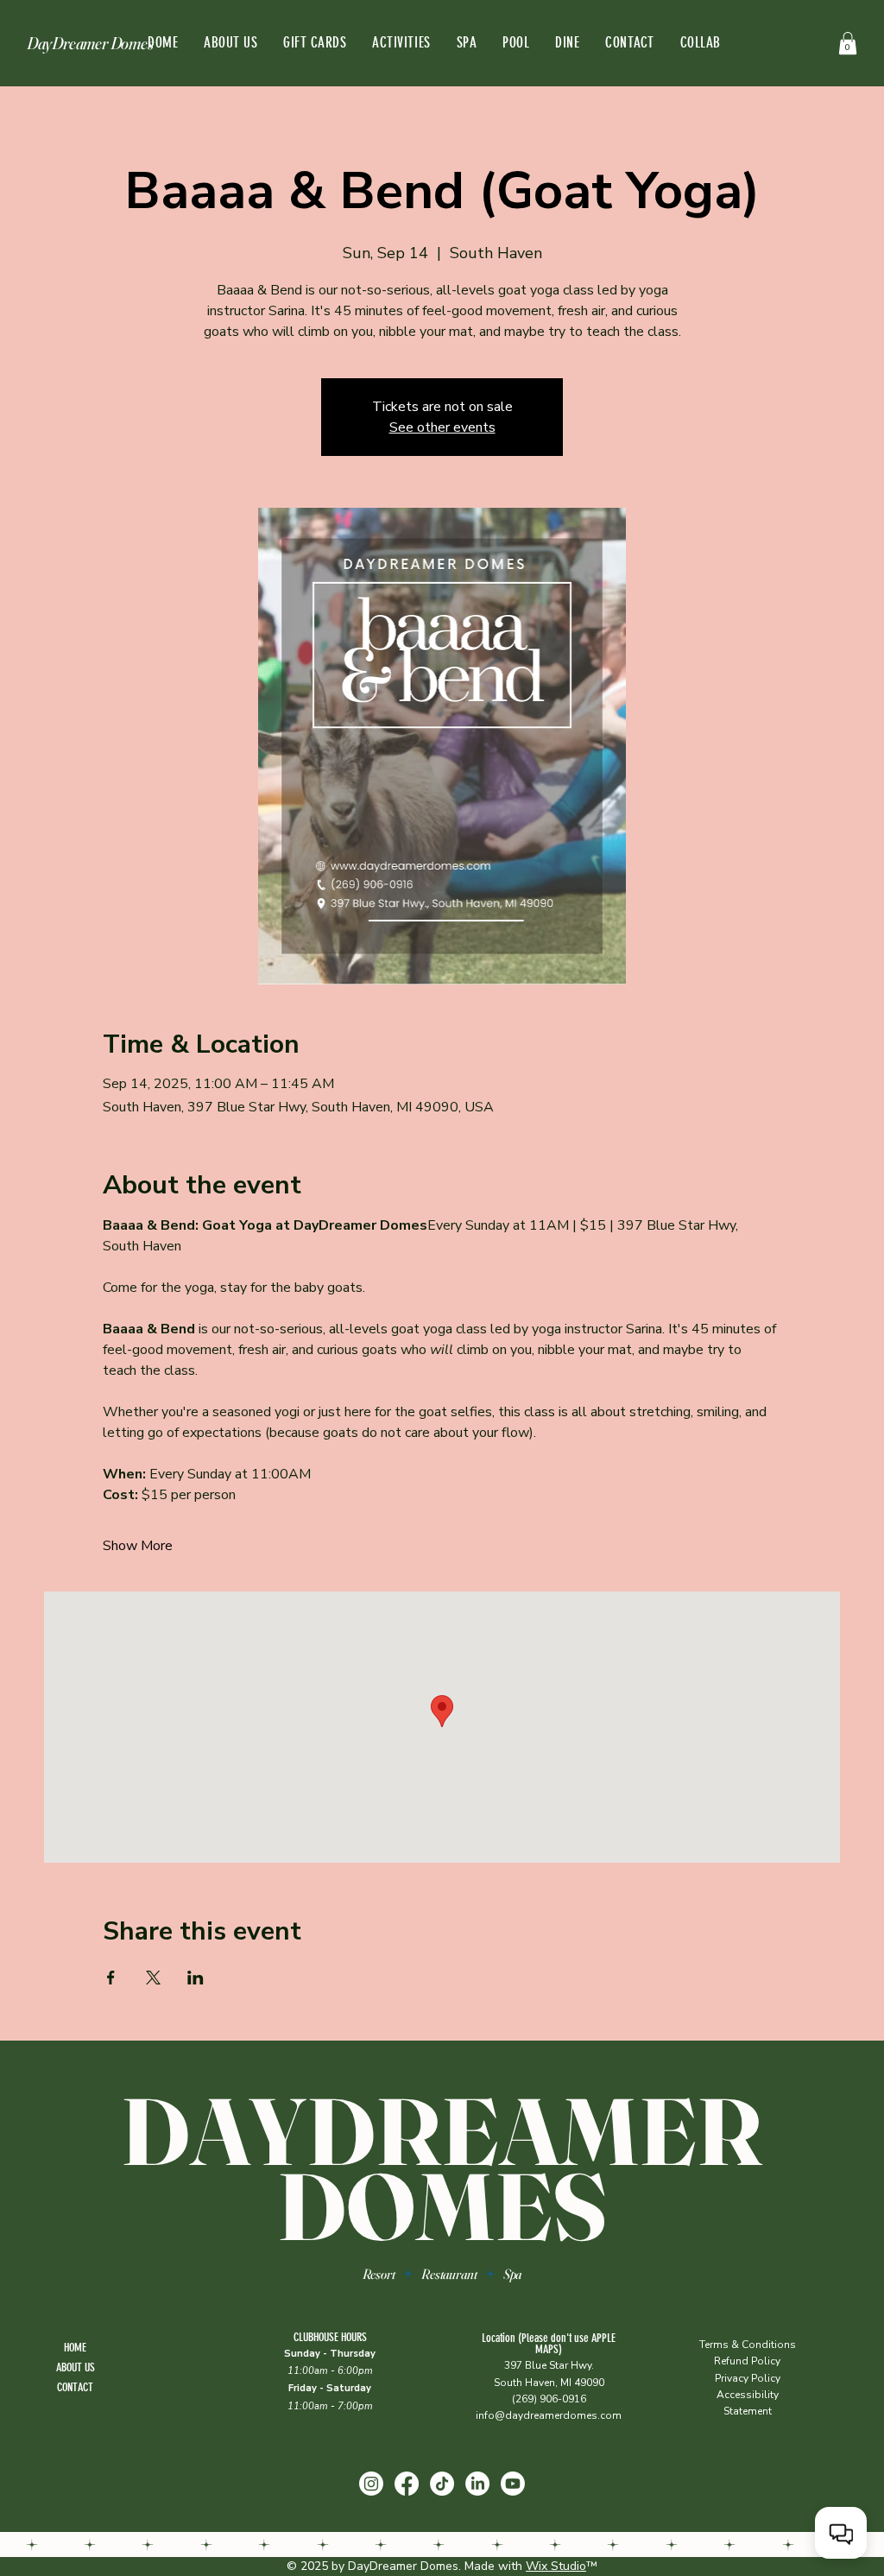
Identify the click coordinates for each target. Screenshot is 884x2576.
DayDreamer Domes (90, 43)
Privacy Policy (748, 2378)
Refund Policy (747, 2361)
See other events (442, 427)
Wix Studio (556, 2566)
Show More (138, 1546)
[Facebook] (407, 2484)
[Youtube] (513, 2484)
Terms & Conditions (748, 2345)
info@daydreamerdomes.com (549, 2415)
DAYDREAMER (442, 2131)
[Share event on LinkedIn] (196, 1978)
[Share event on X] (153, 1978)
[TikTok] (442, 2484)
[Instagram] (371, 2484)
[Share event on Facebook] (111, 1978)
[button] (848, 43)
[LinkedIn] (477, 2484)
